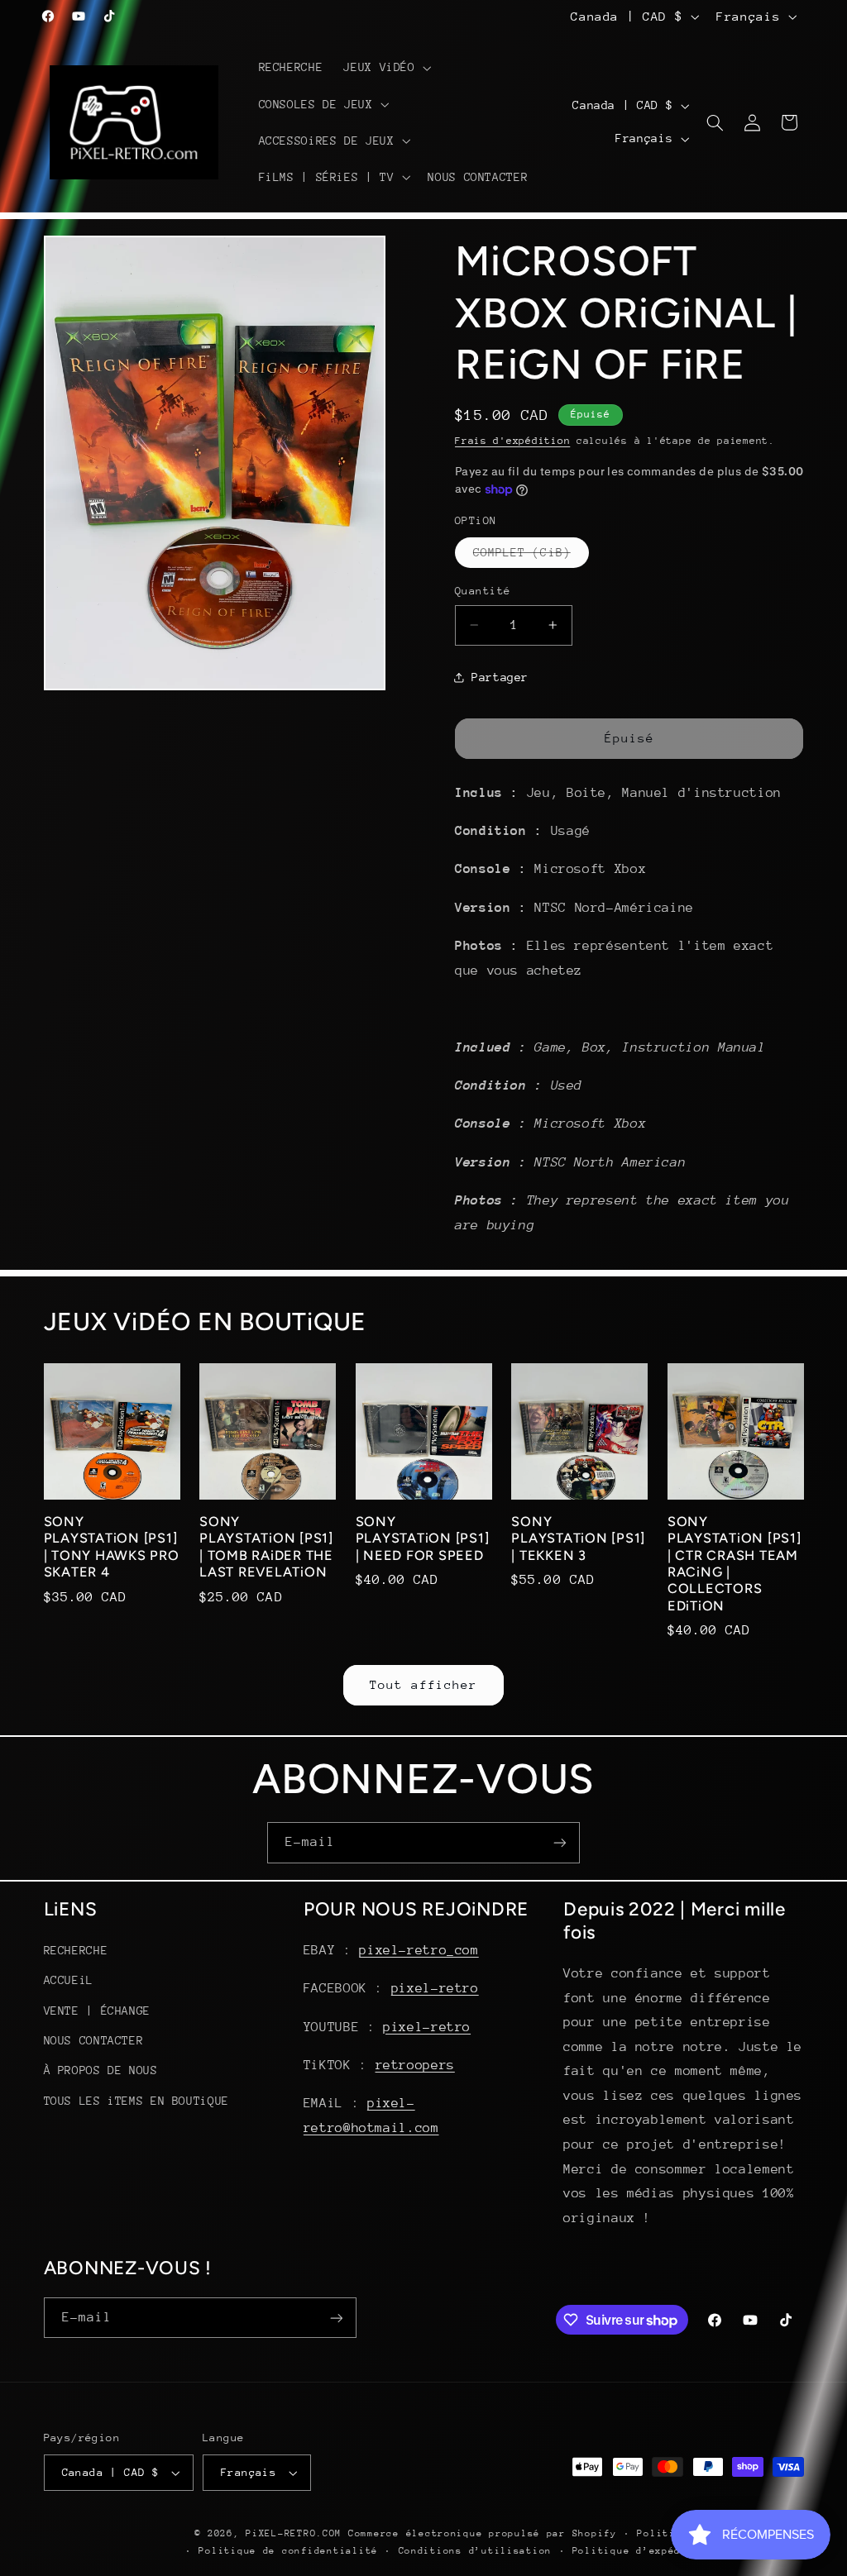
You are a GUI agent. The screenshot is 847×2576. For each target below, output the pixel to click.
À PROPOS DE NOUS (101, 2070)
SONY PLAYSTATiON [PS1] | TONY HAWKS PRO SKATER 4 (112, 1547)
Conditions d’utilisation (476, 2551)
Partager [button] (500, 677)
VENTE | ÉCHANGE (97, 2011)
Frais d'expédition (512, 441)
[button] (386, 68)
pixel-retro (435, 1988)
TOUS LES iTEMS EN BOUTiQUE (136, 2101)
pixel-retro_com (419, 1950)
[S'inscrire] (560, 1842)
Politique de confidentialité (288, 2551)
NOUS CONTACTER (94, 2040)
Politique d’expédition (643, 2551)
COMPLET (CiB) (531, 556)
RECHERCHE (76, 1950)
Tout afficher (424, 1684)
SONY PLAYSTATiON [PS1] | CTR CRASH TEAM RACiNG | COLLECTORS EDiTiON (735, 1564)
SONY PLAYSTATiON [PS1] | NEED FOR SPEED (423, 1538)
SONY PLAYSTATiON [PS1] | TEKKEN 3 (578, 1538)
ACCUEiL (69, 1980)
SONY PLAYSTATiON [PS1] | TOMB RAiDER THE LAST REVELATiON (266, 1547)
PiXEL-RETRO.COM (294, 2533)
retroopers (415, 2065)
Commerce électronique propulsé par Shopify (483, 2533)
